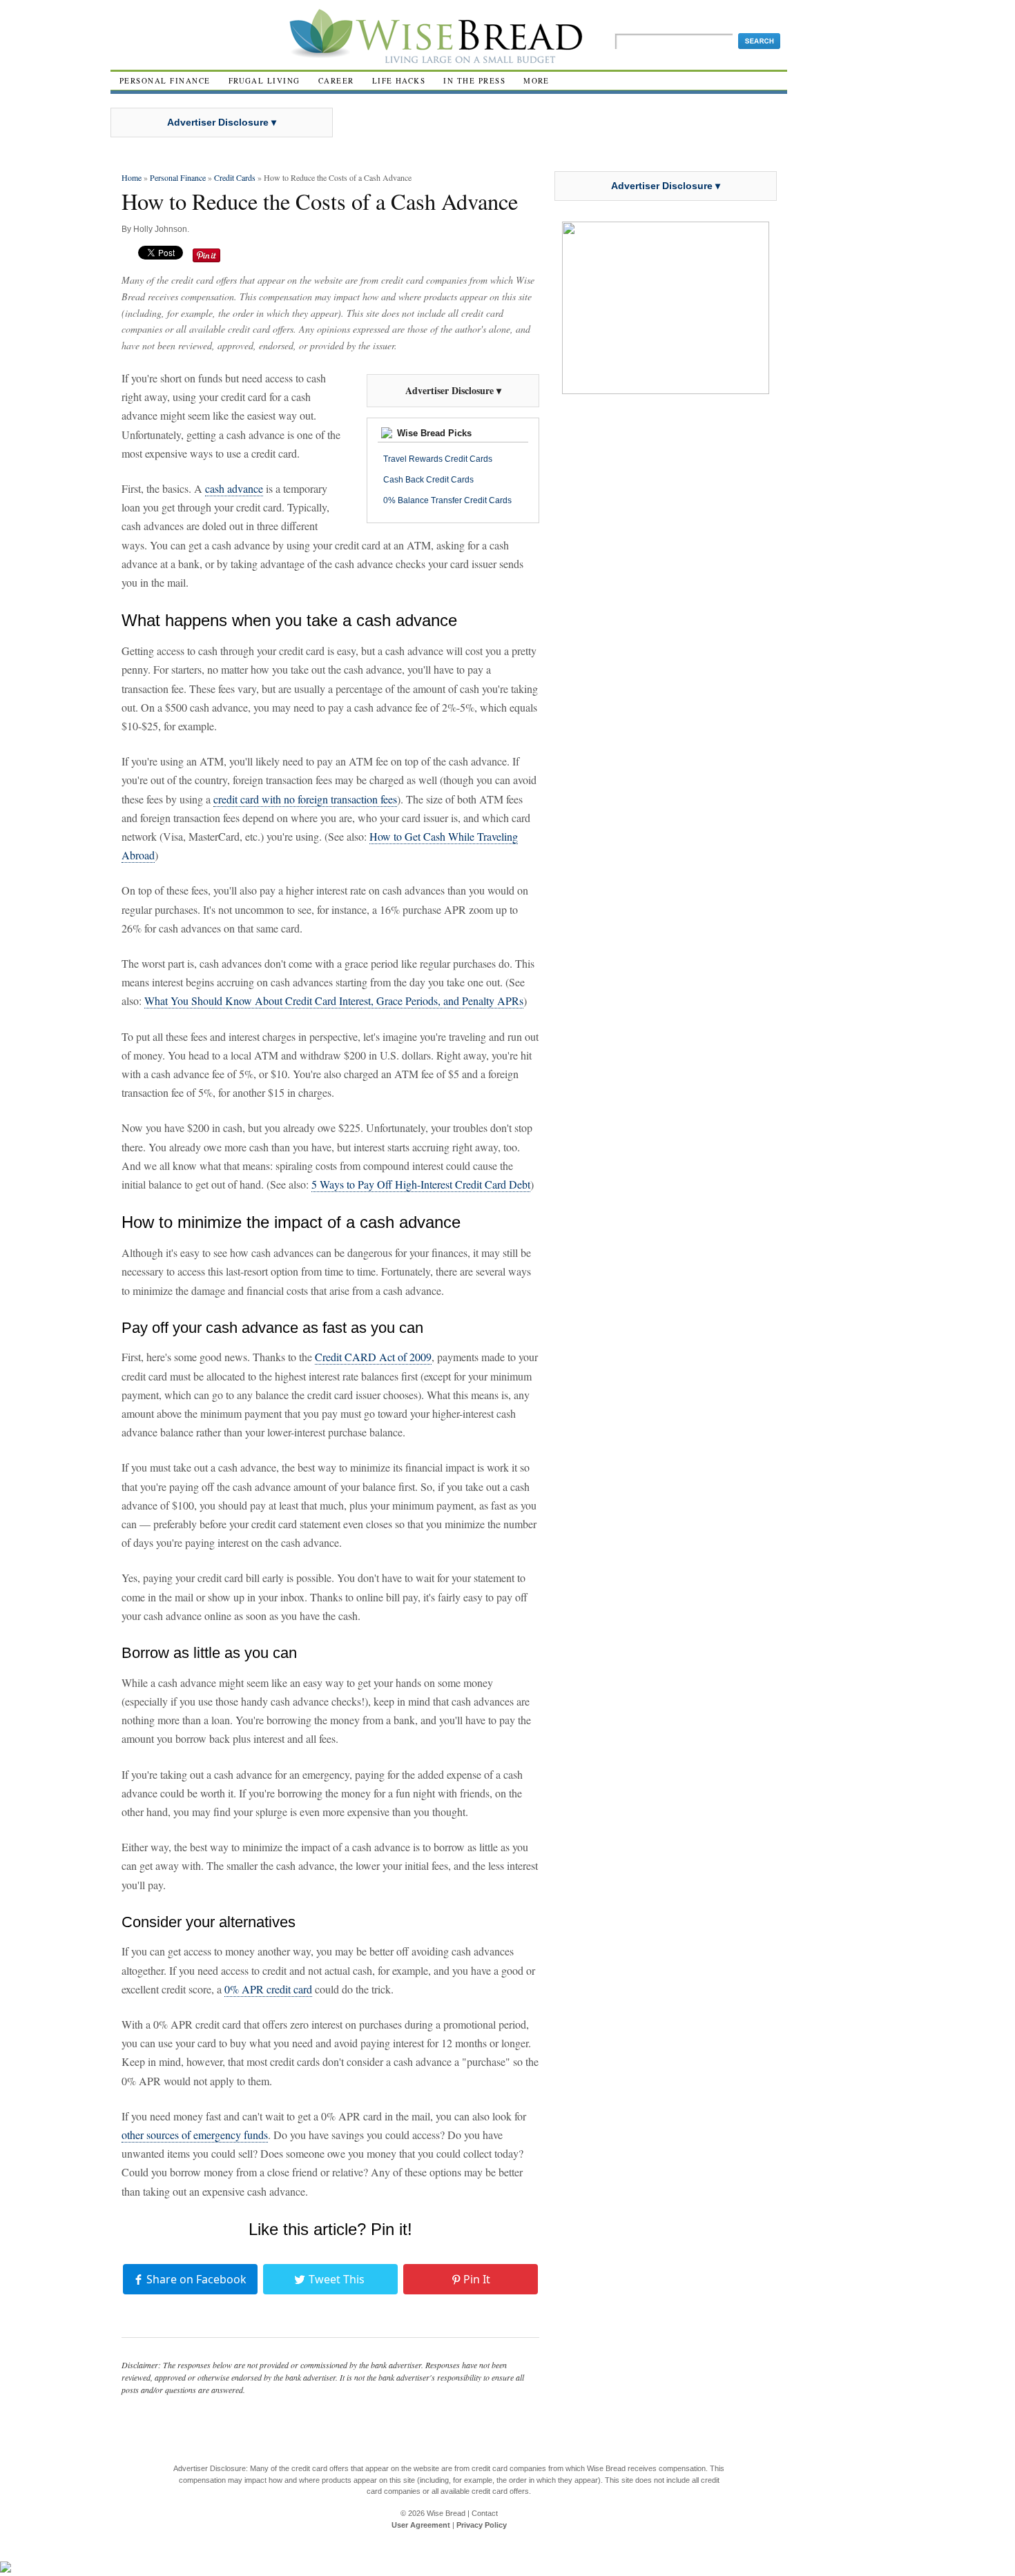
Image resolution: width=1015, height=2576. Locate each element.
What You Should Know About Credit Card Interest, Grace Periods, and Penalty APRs (334, 1001)
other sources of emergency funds (195, 2135)
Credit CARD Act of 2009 (373, 1357)
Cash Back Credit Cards (428, 480)
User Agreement (421, 2525)
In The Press (474, 80)
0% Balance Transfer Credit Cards (447, 500)
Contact (485, 2513)
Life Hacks (399, 80)
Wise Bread (446, 2513)
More (536, 80)
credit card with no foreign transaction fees (305, 799)
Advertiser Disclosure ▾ (222, 122)
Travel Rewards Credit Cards (438, 459)
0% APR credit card (268, 1989)
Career (336, 80)
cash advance (234, 488)
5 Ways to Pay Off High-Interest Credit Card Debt (421, 1184)
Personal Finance (165, 80)
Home (132, 177)
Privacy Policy (482, 2525)
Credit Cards (235, 177)
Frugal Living (264, 80)
